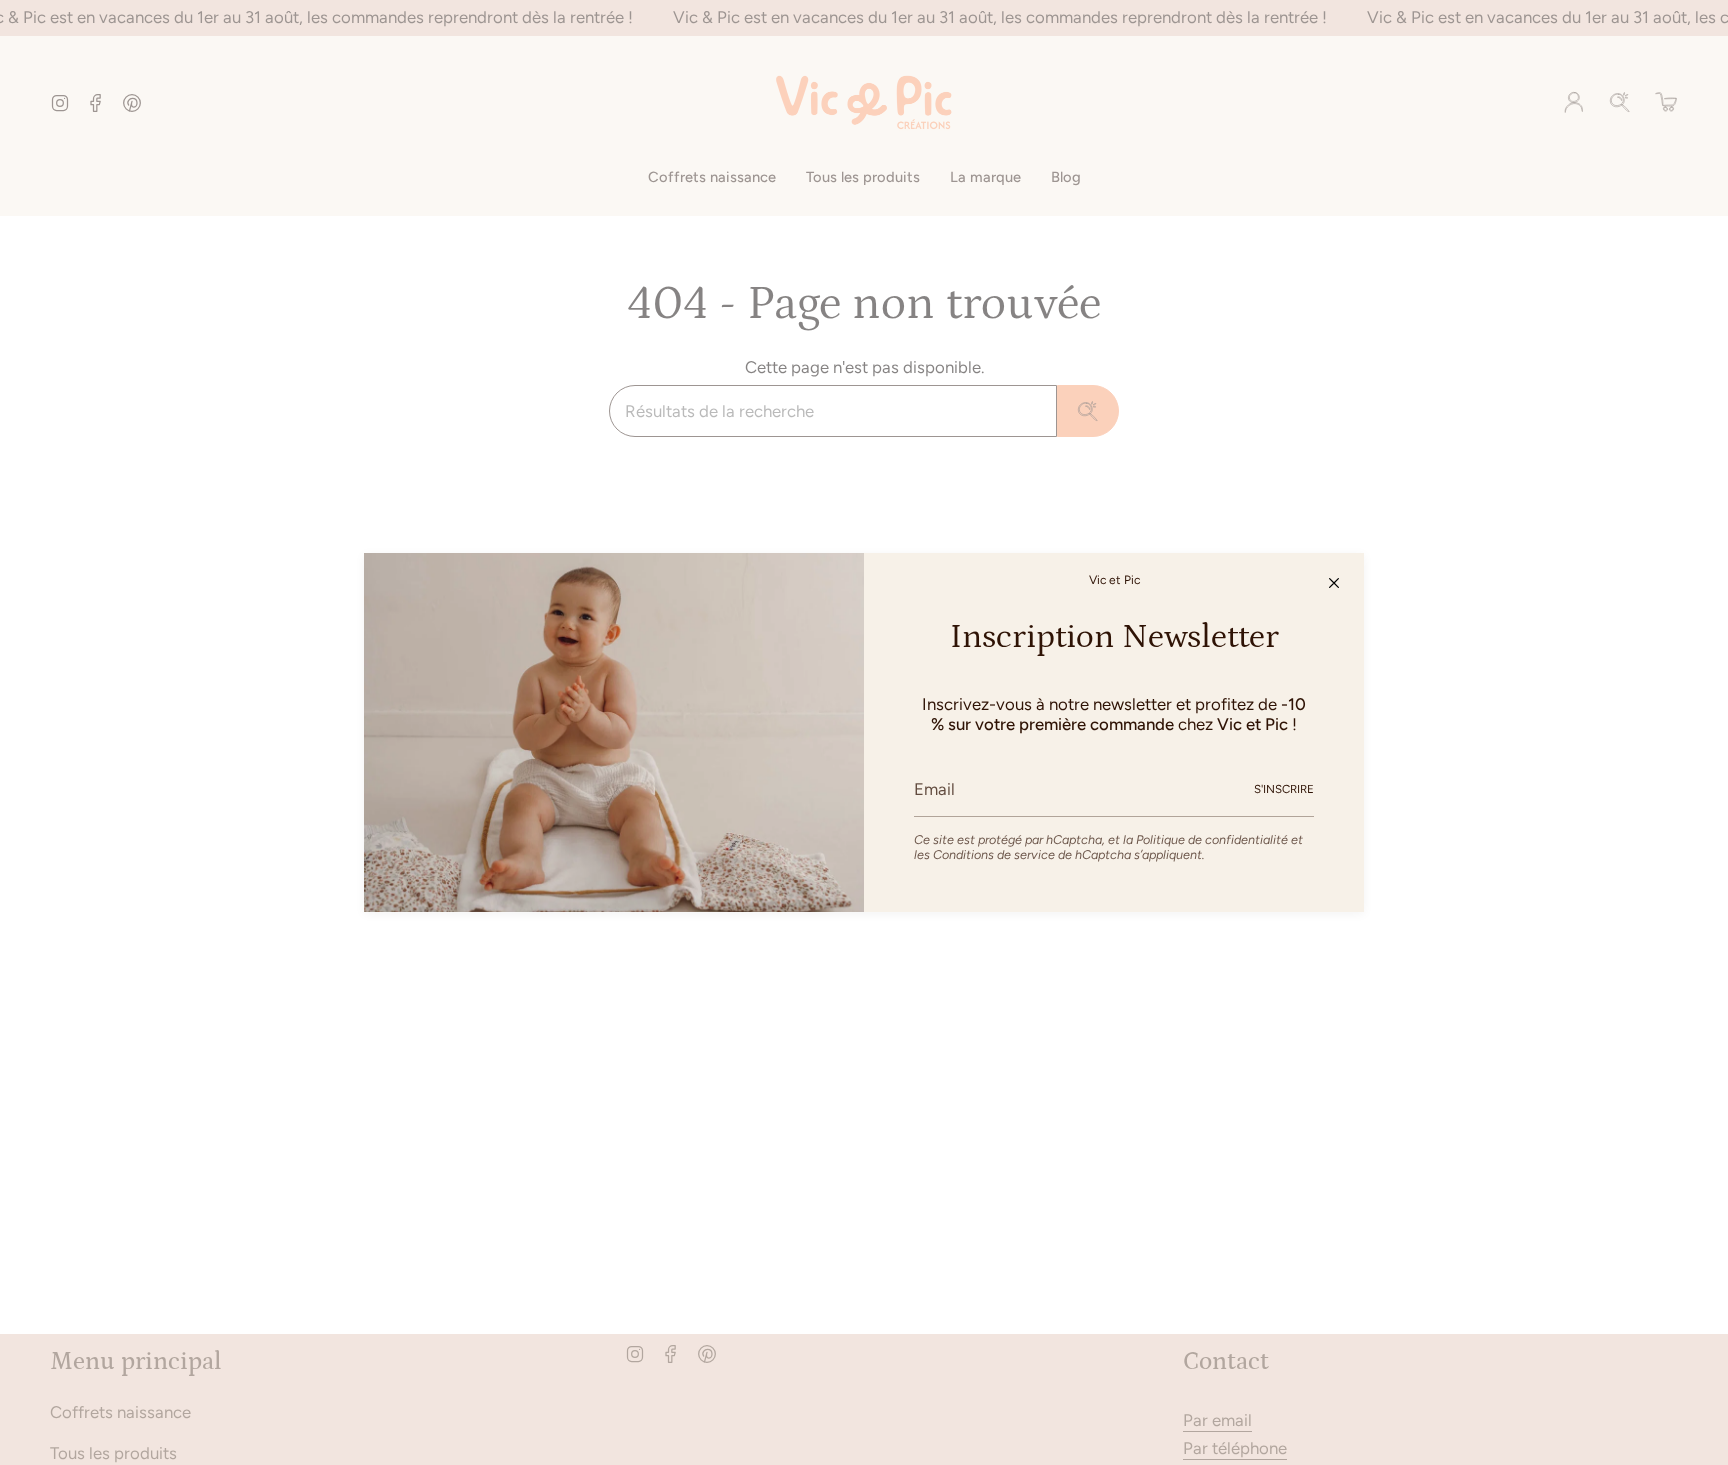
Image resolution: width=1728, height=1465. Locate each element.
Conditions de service (994, 854)
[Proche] (1334, 583)
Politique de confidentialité (1212, 839)
